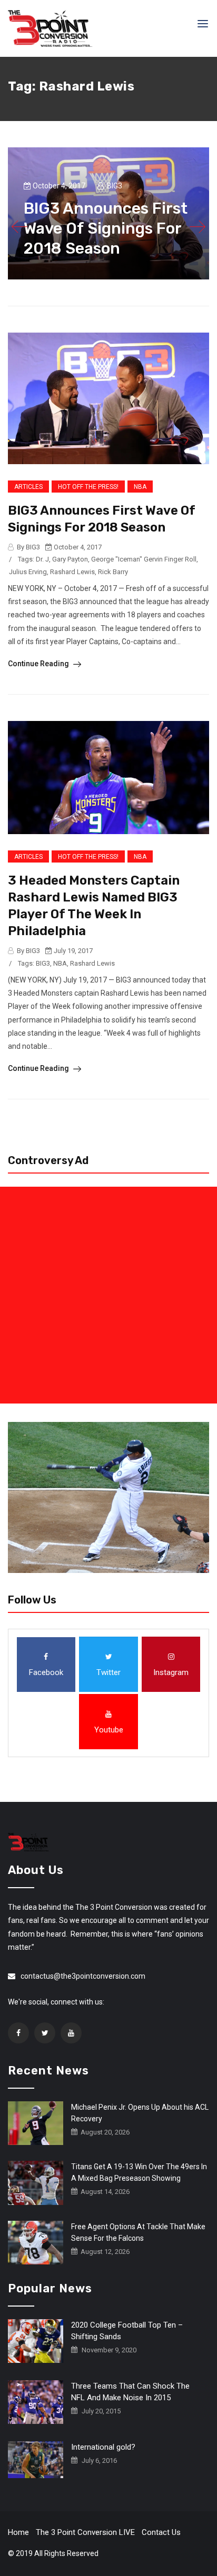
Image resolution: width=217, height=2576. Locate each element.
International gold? (103, 2447)
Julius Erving (28, 572)
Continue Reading (39, 664)
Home (18, 2532)
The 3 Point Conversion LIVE (85, 2532)
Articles (28, 487)
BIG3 (43, 963)
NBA (140, 487)
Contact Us (161, 2532)
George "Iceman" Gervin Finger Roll (144, 559)
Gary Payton (70, 559)
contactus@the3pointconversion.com (83, 1976)
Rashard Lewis (72, 572)
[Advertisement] (108, 1295)
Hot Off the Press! (88, 487)
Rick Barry (113, 572)
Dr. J (42, 559)
